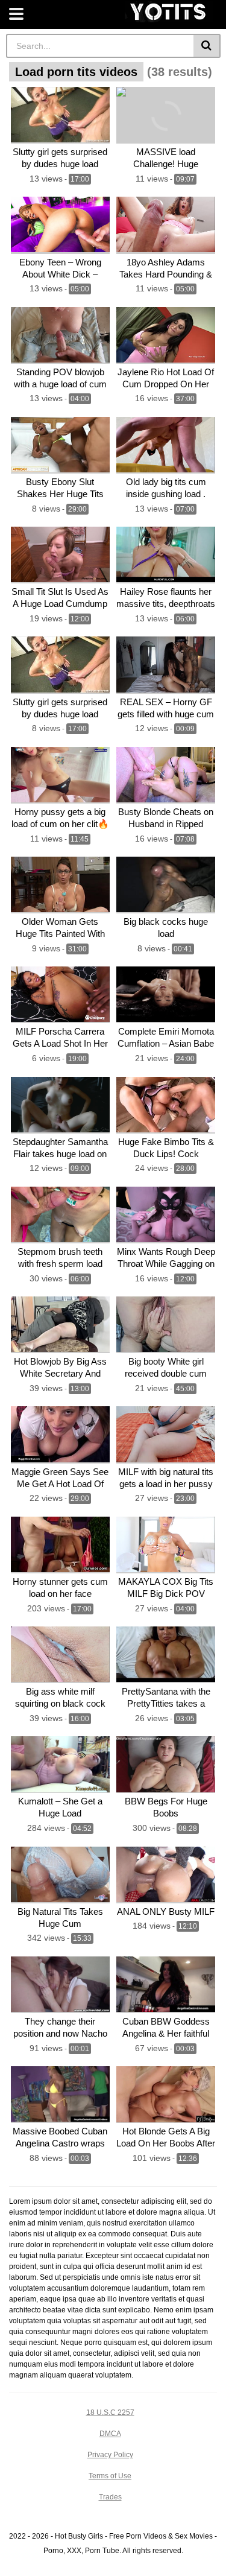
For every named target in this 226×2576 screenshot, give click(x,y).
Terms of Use (110, 2476)
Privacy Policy (110, 2455)
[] (207, 46)
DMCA (110, 2434)
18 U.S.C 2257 (110, 2413)
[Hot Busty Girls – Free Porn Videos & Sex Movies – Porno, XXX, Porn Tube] (169, 12)
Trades (110, 2497)
